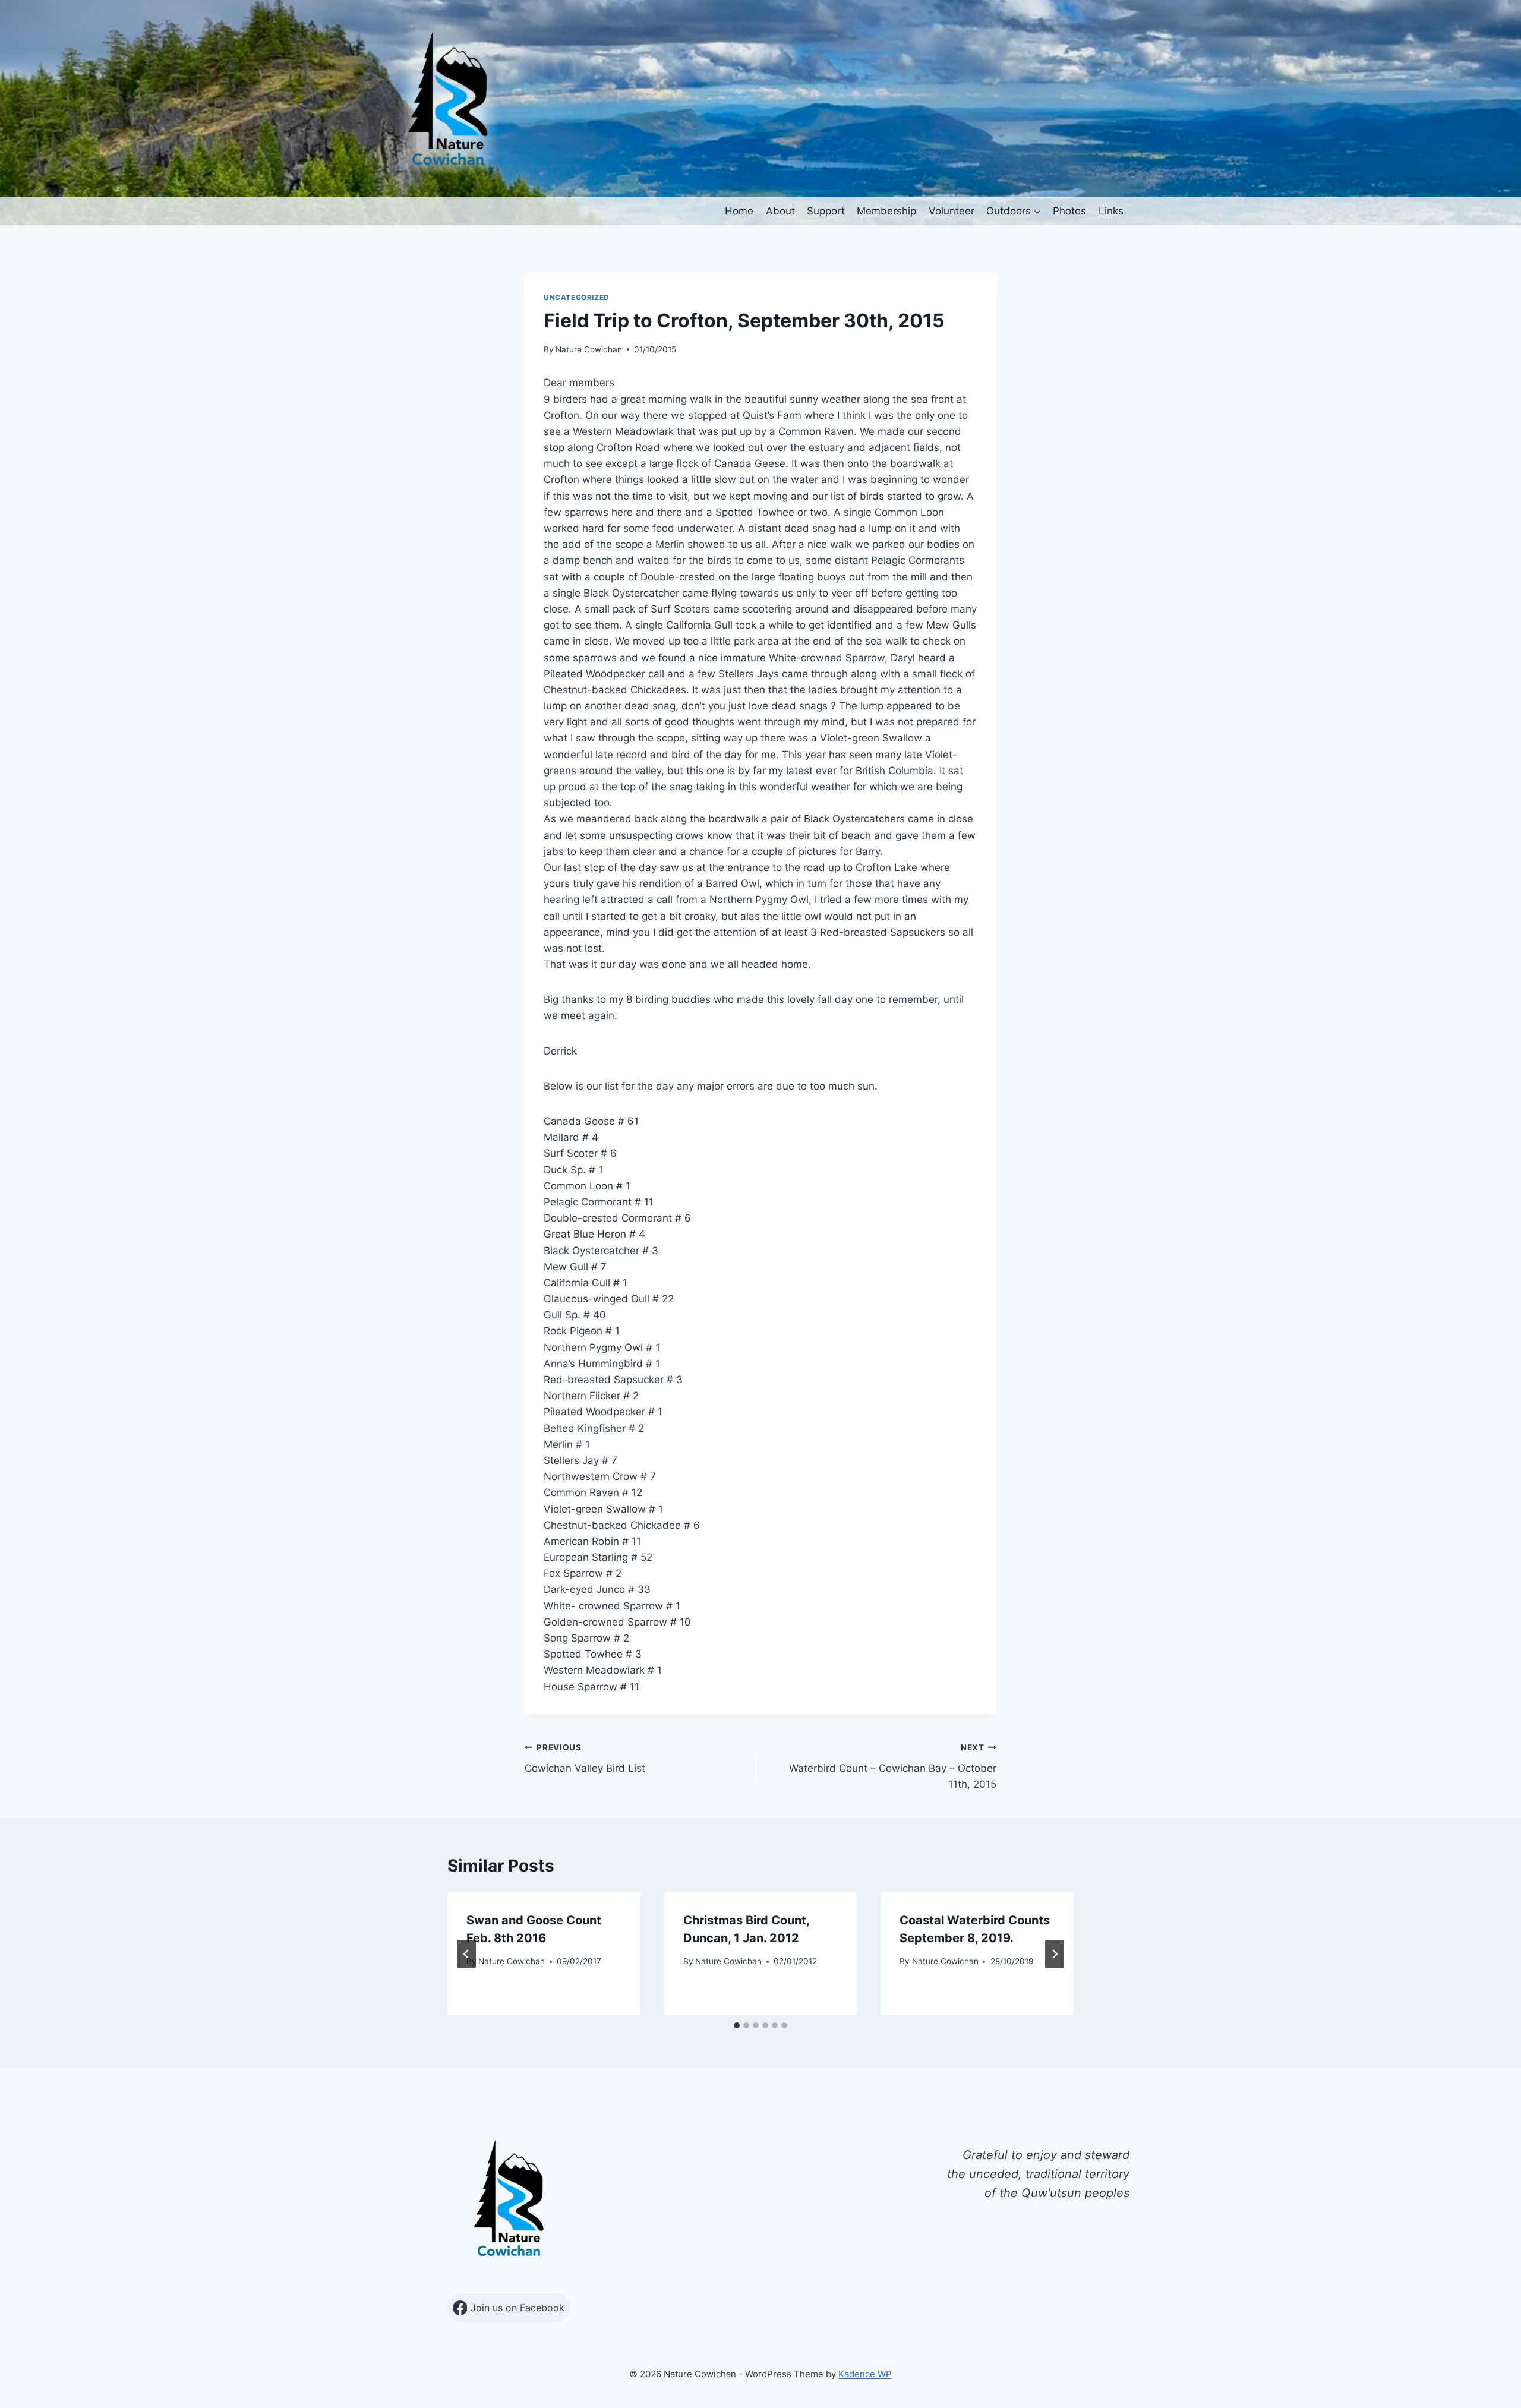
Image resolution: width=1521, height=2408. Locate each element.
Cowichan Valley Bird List (585, 1758)
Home (739, 211)
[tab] (737, 2025)
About (780, 211)
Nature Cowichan (589, 349)
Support (826, 211)
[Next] (1055, 1954)
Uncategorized (577, 297)
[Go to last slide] (466, 1954)
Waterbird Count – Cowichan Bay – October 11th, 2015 (893, 1766)
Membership (886, 211)
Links (1111, 211)
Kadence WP (865, 2374)
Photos (1069, 211)
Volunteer (952, 211)
